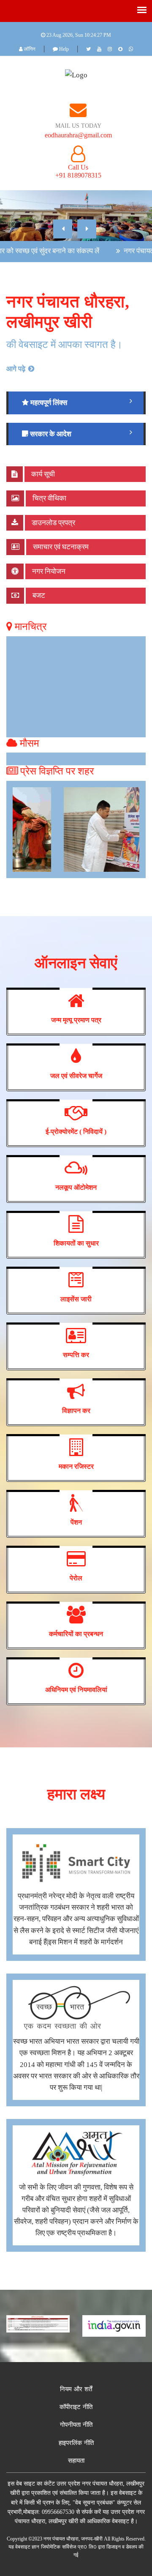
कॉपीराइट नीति (76, 2407)
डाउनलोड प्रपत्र (53, 523)
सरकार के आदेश (50, 434)
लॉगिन (29, 49)
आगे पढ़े (17, 369)
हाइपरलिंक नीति (76, 2443)
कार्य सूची (42, 474)
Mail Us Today (78, 126)
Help (63, 49)
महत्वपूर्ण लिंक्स (48, 403)
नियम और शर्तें (76, 2389)
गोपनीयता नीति (76, 2425)
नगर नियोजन (48, 571)
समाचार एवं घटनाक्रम (60, 547)
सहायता (76, 2461)
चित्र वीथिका (49, 498)
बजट (38, 595)
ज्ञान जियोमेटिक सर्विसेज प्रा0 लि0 (64, 2547)
